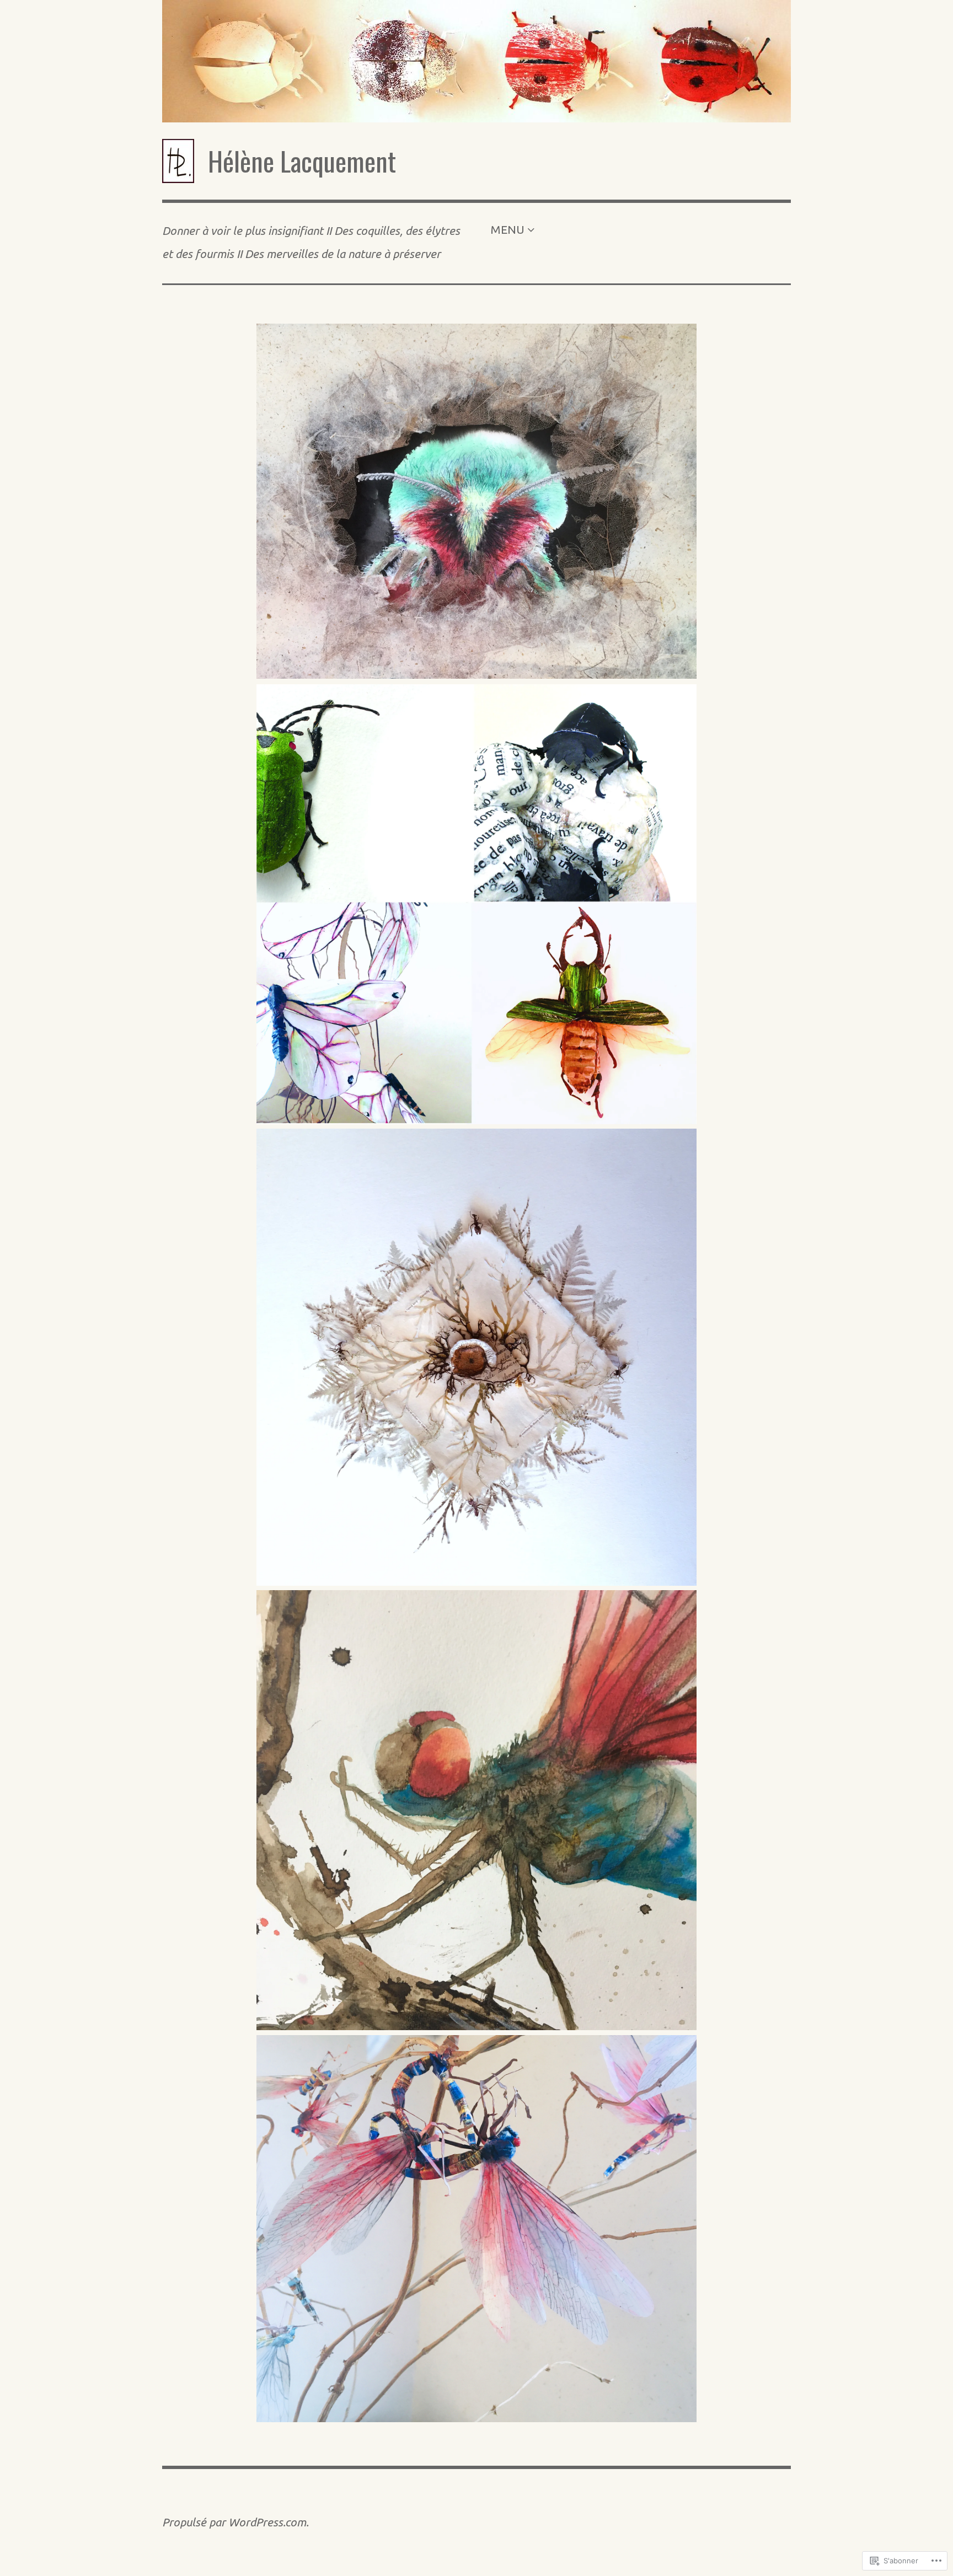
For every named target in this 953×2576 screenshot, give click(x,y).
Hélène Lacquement (302, 161)
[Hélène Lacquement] (476, 61)
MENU (507, 230)
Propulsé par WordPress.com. (235, 2522)
